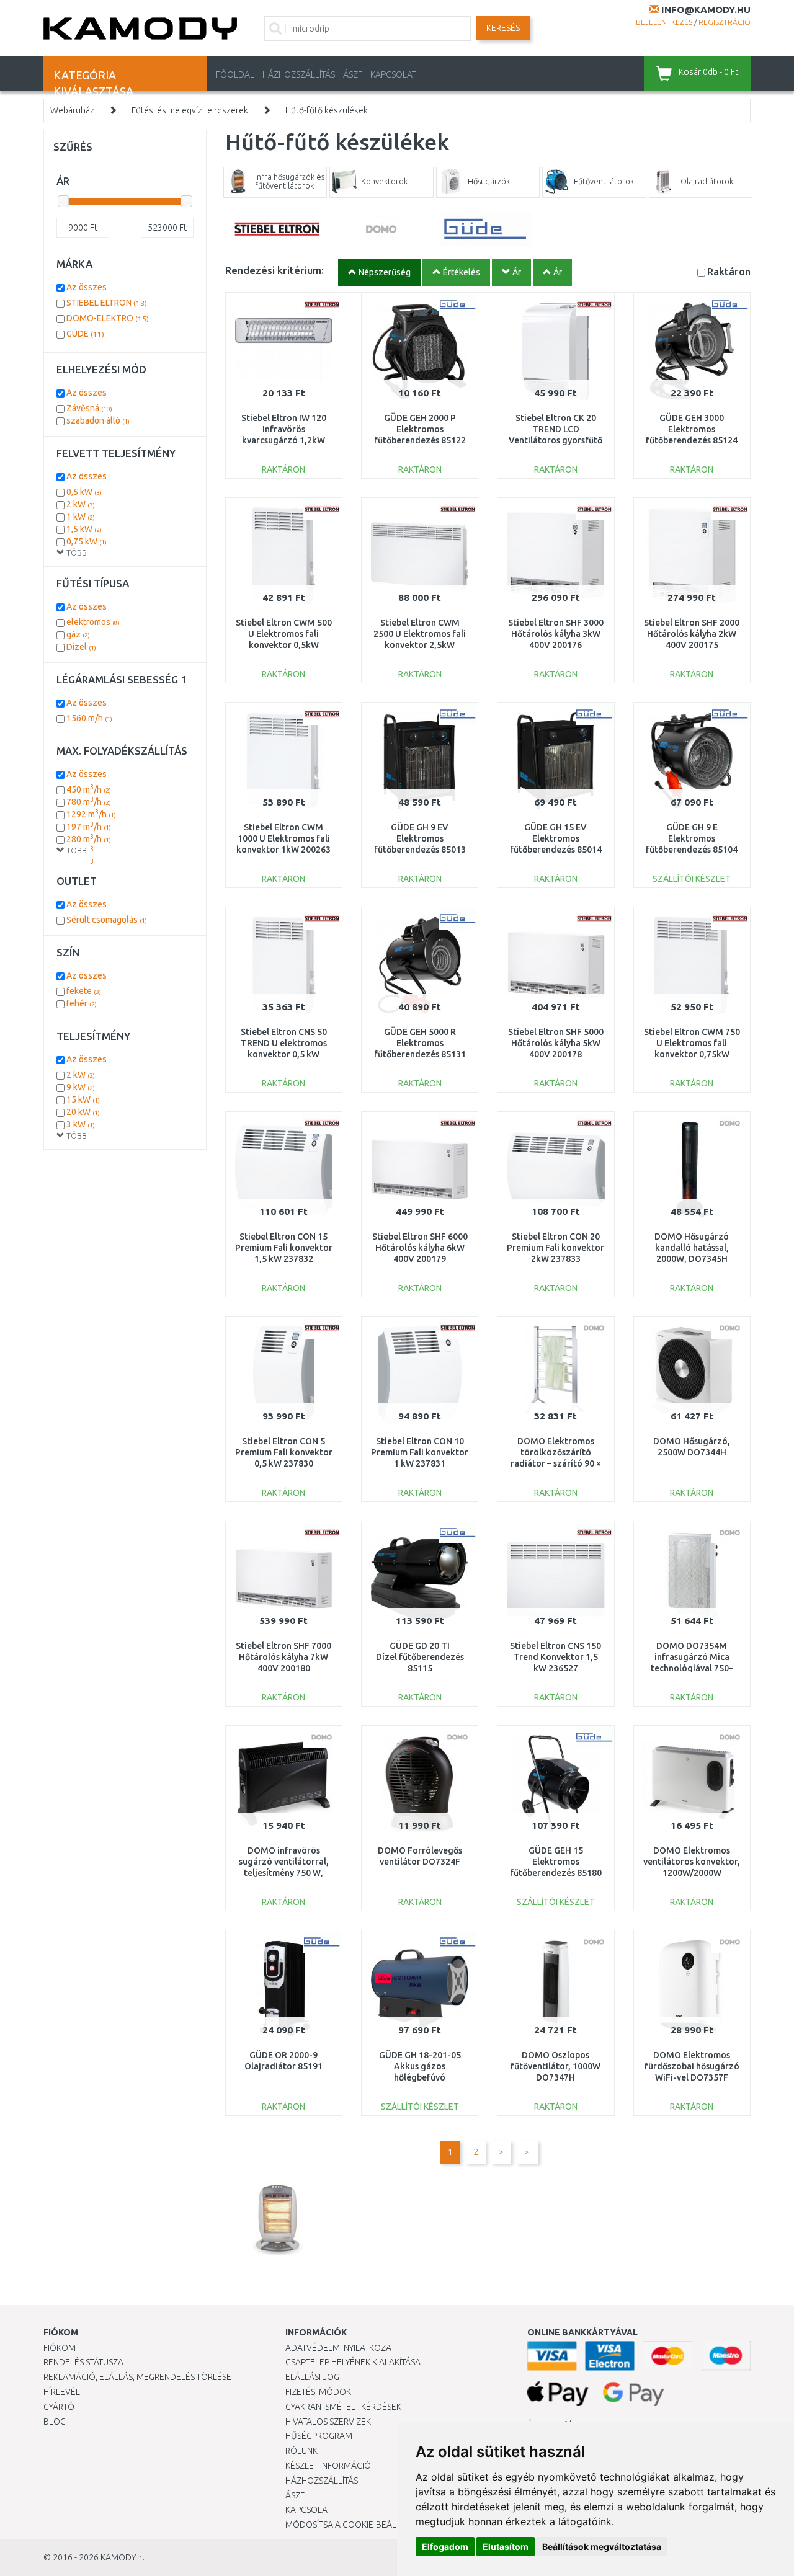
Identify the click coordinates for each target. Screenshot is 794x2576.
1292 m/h (91, 814)
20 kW (83, 1112)
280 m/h (89, 839)
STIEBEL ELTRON (107, 303)
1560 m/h (89, 718)
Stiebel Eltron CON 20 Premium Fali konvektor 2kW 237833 (555, 1248)
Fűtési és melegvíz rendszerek (190, 110)
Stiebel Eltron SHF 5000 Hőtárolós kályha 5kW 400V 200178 (556, 1043)
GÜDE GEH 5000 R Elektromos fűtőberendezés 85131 (420, 1043)
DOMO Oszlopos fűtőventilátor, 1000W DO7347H (555, 2066)
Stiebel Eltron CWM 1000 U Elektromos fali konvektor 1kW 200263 (283, 838)
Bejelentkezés (664, 22)
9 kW (81, 1087)
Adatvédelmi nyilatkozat (340, 2348)
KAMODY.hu (124, 2557)
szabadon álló (98, 420)
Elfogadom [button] (445, 2547)
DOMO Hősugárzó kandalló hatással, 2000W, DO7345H (692, 1248)
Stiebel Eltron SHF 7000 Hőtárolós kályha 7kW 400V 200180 (283, 1657)
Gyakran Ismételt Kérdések (343, 2407)
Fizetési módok (318, 2392)
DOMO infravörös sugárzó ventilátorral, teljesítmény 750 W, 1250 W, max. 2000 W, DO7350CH (284, 1873)
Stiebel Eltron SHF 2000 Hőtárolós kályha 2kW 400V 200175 (692, 634)
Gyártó (59, 2407)
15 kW (83, 1099)
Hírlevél (62, 2392)
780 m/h (89, 802)
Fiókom (60, 2348)
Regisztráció (725, 22)
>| (528, 2152)
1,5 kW (84, 529)
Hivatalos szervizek (328, 2422)
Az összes (87, 287)
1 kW (81, 517)
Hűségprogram (319, 2436)
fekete (84, 991)
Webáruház (72, 110)
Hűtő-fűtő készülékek (327, 110)
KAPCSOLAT (393, 74)
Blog (55, 2422)
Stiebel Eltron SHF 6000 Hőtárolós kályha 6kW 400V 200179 (420, 1248)
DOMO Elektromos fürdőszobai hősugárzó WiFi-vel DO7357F (692, 2066)
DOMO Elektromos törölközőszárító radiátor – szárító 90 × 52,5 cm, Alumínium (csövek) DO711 (556, 1464)
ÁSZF (353, 74)
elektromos (93, 622)
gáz (78, 634)
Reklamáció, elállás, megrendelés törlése (137, 2377)
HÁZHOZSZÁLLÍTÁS (299, 74)
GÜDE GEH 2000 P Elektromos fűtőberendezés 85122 (420, 429)
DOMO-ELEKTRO (108, 318)
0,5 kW (84, 492)
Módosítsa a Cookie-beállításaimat (363, 2525)
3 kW (81, 1124)
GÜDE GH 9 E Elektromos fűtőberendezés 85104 (692, 838)
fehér (82, 1003)
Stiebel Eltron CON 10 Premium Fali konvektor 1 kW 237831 (420, 1452)
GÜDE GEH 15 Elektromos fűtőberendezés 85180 (556, 1862)
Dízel (81, 647)
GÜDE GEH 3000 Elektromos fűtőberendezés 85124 (692, 429)
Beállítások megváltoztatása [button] (602, 2547)
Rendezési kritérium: (274, 270)
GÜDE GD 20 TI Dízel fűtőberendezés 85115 (420, 1657)
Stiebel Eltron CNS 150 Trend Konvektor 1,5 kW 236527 (555, 1657)
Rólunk (301, 2451)
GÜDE (85, 334)
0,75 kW (87, 541)
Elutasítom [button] (506, 2547)
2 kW (81, 504)
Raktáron (729, 271)
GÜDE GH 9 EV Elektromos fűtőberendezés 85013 (420, 838)
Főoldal (235, 74)
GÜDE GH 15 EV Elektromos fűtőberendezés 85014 (556, 838)
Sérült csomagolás (107, 920)
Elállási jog (312, 2377)
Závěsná (89, 408)
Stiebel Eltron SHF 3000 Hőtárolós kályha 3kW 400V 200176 (556, 634)
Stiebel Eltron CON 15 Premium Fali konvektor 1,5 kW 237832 (284, 1248)
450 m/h (89, 789)
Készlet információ (328, 2466)
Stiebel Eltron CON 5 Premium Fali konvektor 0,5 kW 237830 (284, 1452)
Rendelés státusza (83, 2362)
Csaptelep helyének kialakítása (353, 2362)
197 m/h (89, 827)
